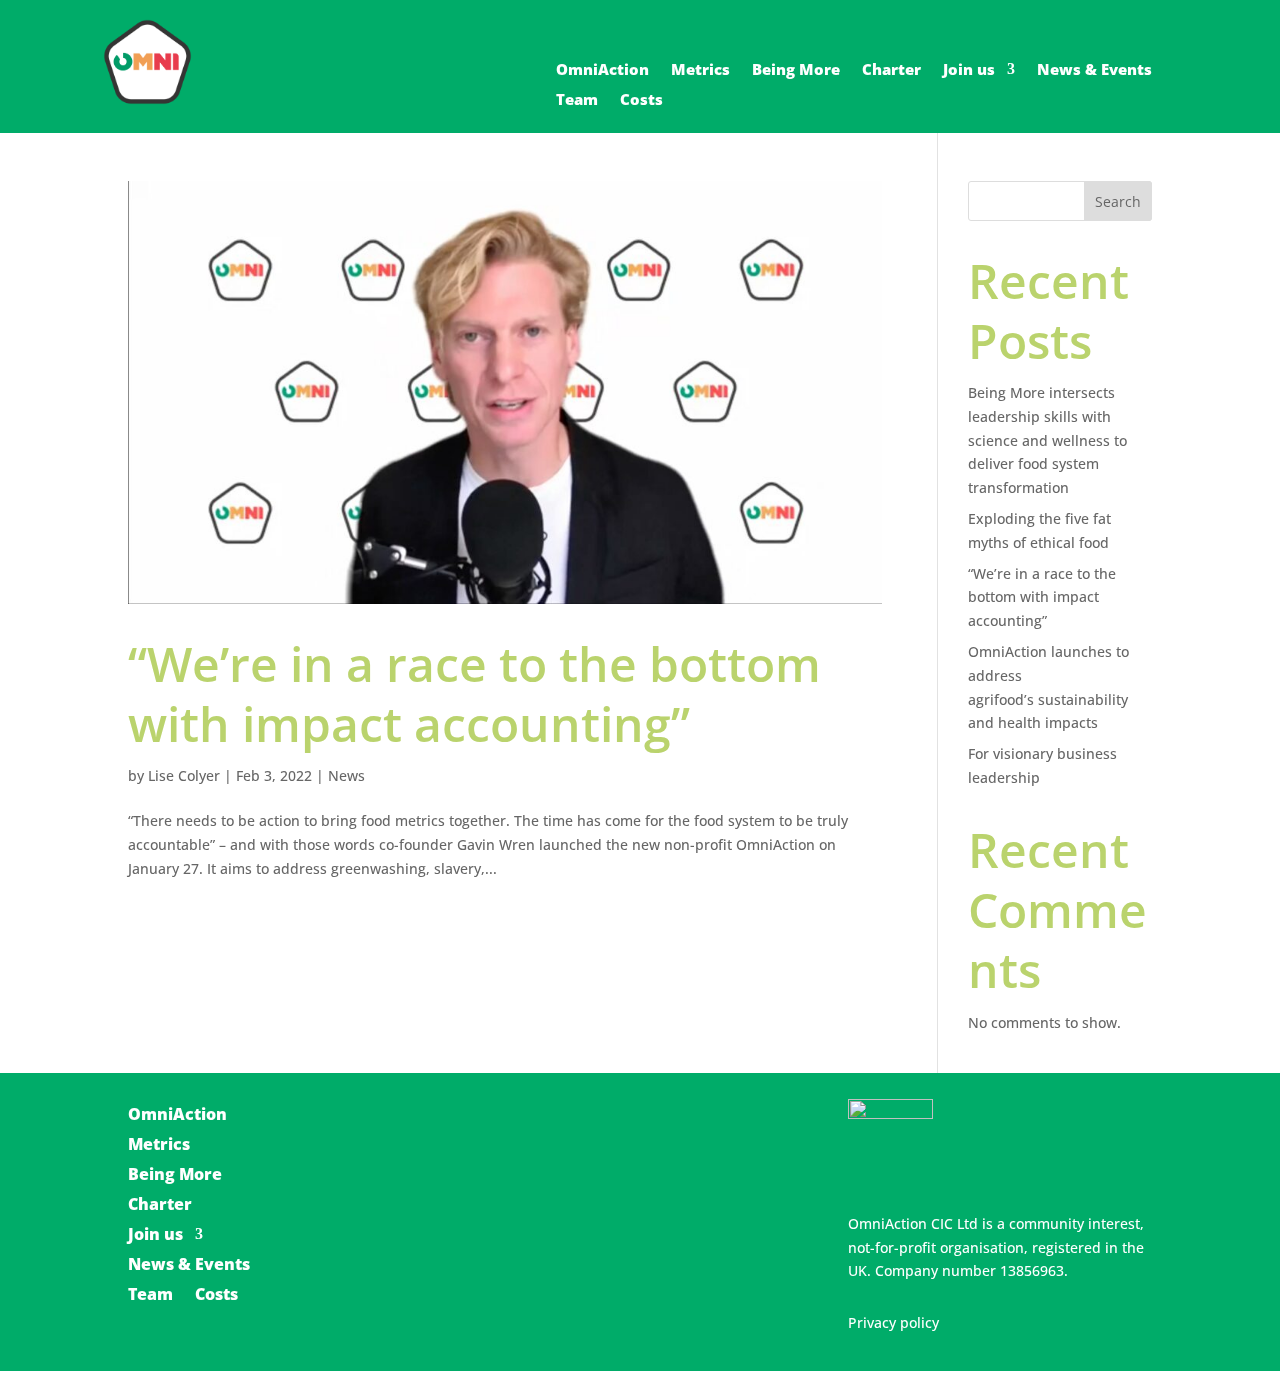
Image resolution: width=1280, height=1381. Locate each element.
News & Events (1094, 70)
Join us (969, 70)
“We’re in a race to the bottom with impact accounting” (474, 693)
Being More (796, 70)
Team (577, 100)
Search (1118, 201)
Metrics (700, 70)
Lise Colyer (184, 775)
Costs (641, 100)
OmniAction (602, 70)
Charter (891, 70)
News (346, 775)
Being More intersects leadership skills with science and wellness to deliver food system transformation (1047, 440)
